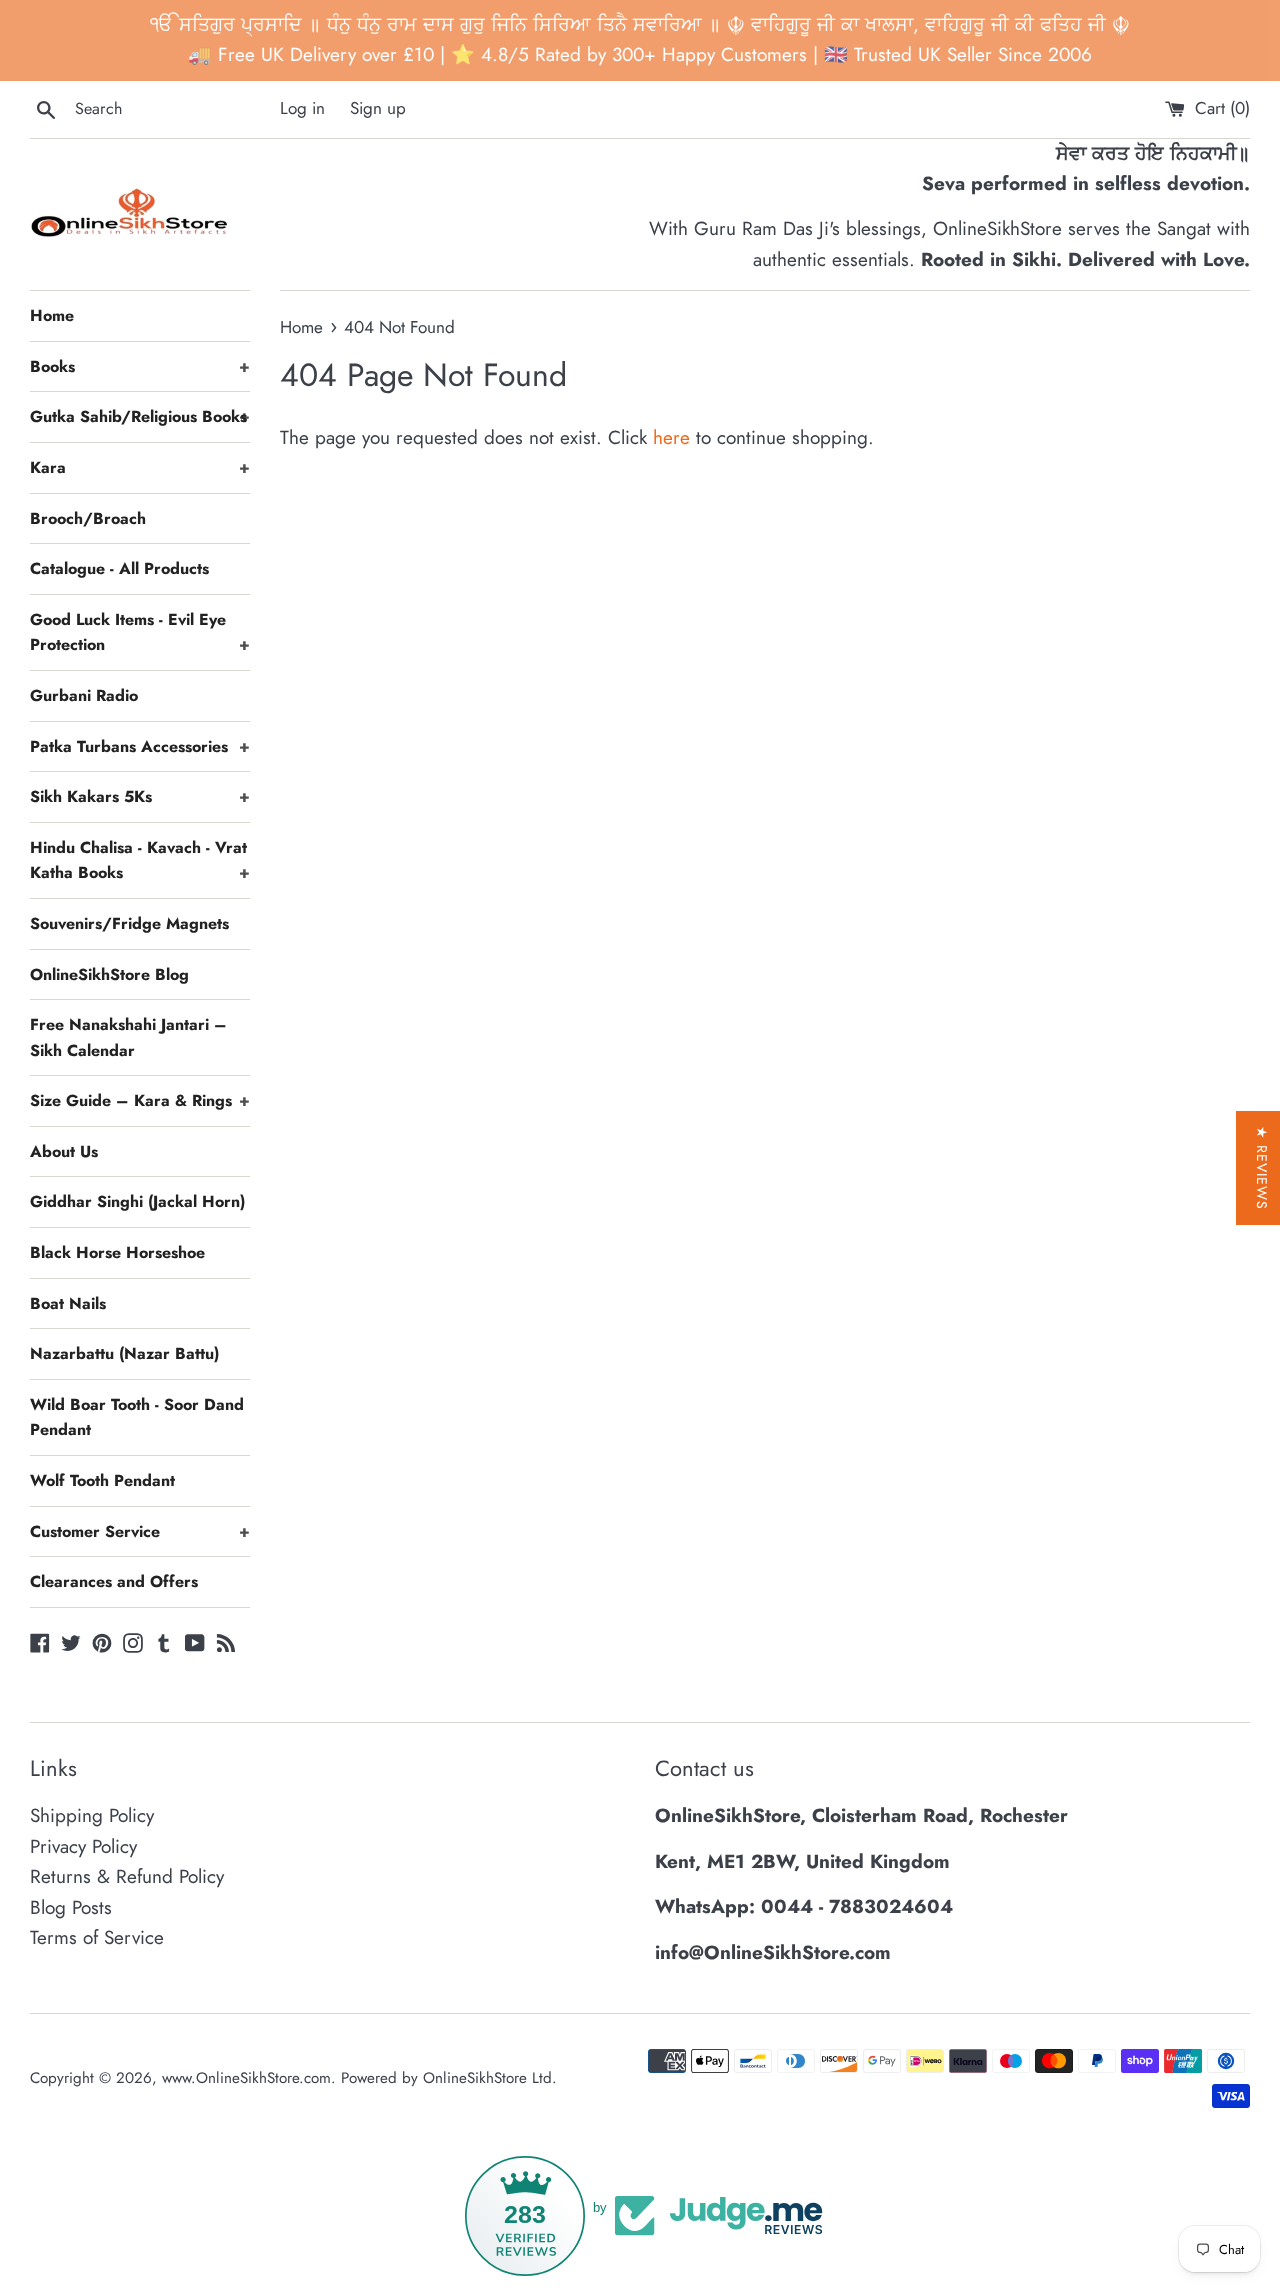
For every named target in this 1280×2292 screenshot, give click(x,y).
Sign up (378, 108)
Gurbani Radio (84, 695)
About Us (64, 1151)
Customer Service (140, 1531)
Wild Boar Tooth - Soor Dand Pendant (137, 1417)
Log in (302, 108)
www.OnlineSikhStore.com (246, 2078)
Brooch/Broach (88, 518)
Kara (140, 467)
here (671, 437)
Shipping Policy (92, 1815)
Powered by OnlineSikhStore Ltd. (449, 2078)
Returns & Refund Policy (127, 1876)
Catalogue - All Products (119, 568)
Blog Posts (71, 1907)
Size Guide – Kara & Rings (140, 1100)
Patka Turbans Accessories (140, 746)
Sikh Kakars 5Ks (140, 796)
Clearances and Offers (114, 1581)
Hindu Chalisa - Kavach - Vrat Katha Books (140, 860)
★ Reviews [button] (1262, 1168)
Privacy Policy (83, 1846)
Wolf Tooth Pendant (102, 1480)
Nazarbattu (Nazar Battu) (124, 1353)
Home (52, 315)
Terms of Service (97, 1937)
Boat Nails (68, 1303)
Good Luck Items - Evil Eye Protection (140, 632)
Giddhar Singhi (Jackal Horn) (137, 1201)
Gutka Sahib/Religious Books (140, 416)
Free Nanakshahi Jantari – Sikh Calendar (128, 1037)
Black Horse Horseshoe (117, 1252)
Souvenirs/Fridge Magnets (129, 923)
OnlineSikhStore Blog (109, 974)
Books (140, 366)
